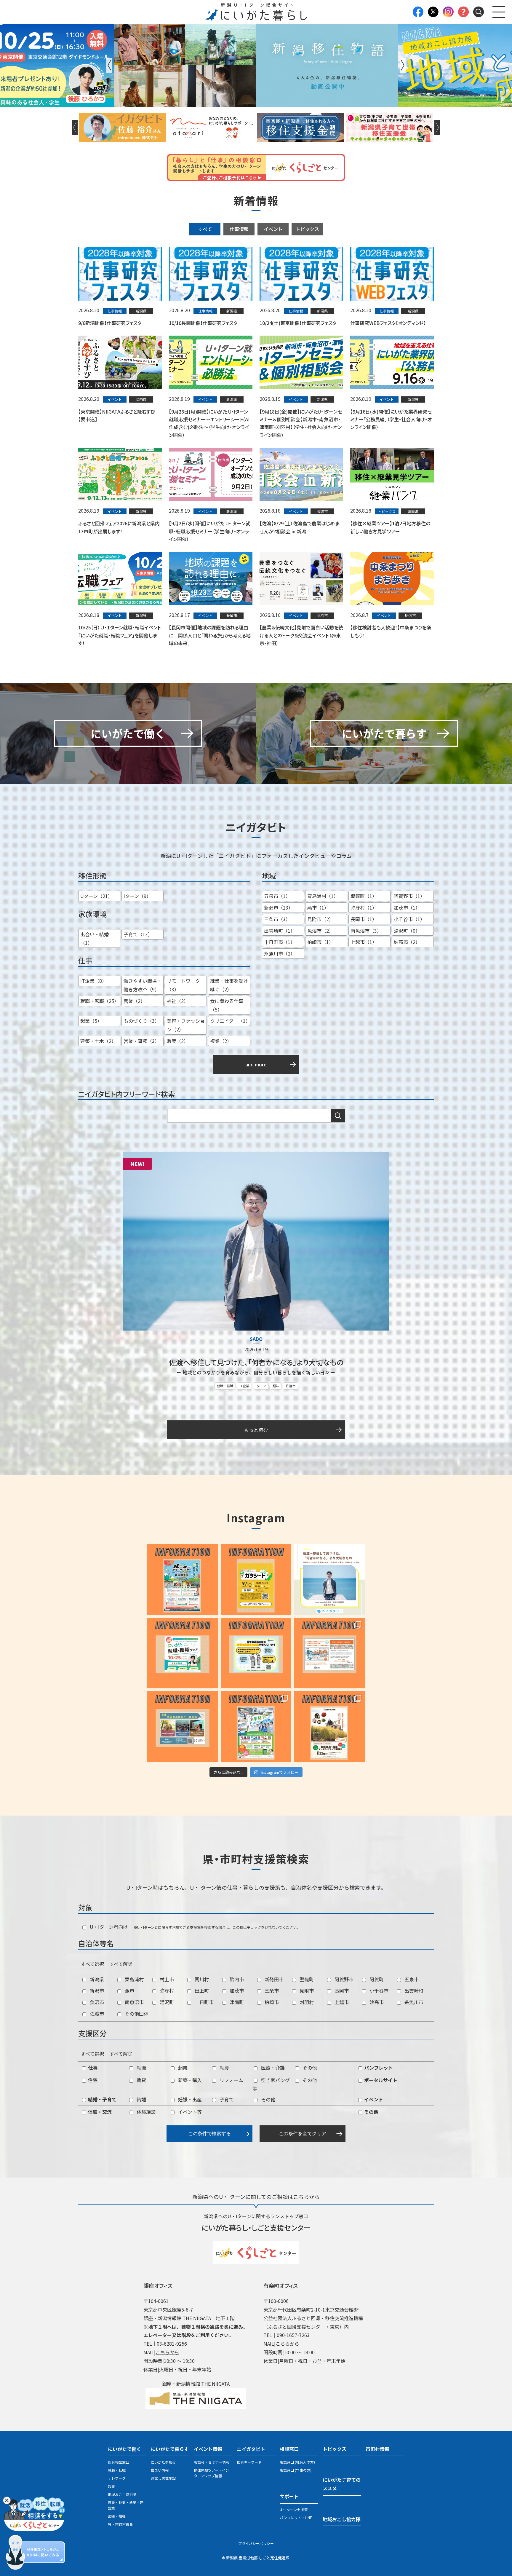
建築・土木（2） (98, 1041)
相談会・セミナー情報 (212, 2462)
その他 (309, 2068)
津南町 (236, 2002)
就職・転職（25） (100, 1001)
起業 (182, 2068)
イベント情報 (208, 2449)
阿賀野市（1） (409, 896)
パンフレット (378, 2068)
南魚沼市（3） (366, 931)
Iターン (261, 1386)
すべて (205, 229)
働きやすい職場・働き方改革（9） (143, 985)
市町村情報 (377, 2449)
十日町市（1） (280, 942)
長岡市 (341, 1990)
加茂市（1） (407, 907)
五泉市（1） (277, 896)
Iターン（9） (137, 896)
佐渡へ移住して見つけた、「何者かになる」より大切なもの (256, 1362)
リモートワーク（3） (183, 985)
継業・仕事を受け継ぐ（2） (229, 985)
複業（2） (221, 1041)
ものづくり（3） (141, 1021)
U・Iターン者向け (108, 1927)
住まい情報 (160, 2470)
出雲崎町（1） (280, 931)
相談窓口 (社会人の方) (297, 2462)
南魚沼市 (134, 2002)
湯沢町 (166, 2002)
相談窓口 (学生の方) (296, 2470)
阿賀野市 (343, 1979)
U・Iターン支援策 (294, 2509)
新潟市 (96, 1990)
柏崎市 (271, 2002)
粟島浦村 (134, 1979)
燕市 (129, 1990)
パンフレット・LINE (296, 2517)
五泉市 (411, 1979)
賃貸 (141, 2080)
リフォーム (231, 2080)
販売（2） (178, 1041)
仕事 (92, 2068)
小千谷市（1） (409, 919)
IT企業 (244, 1386)
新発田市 (273, 1979)
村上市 (166, 1979)
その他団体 (136, 2014)
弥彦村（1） (364, 907)
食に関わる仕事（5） (227, 1005)
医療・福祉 (117, 2516)
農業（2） (134, 1001)
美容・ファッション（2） (186, 1025)
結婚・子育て (102, 2099)
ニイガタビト (251, 2449)
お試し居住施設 (163, 2478)
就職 (141, 2068)
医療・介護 (272, 2068)
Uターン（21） (96, 896)
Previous (109, 65)
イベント (273, 229)
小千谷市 (378, 1990)
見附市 (306, 1990)
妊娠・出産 (189, 2099)
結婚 (141, 2099)
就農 (224, 2068)
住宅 (92, 2080)
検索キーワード (249, 2462)
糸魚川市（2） (280, 953)
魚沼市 (96, 2002)
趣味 (276, 1386)
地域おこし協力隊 (122, 2494)
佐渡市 (291, 1386)
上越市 (341, 2002)
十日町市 (204, 2002)
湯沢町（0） (407, 931)
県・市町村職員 (120, 2524)
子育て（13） (138, 934)
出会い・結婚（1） (95, 938)
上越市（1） (364, 942)
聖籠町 (306, 1979)
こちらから (167, 2352)
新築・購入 (189, 2080)
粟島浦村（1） (323, 896)
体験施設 (145, 2112)
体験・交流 (99, 2112)
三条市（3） (277, 919)
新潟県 (96, 1979)
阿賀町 (376, 1979)
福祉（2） (178, 1001)
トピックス (307, 229)
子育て (226, 2099)
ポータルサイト (380, 2080)
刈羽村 (306, 2002)
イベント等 (189, 2112)
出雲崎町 (413, 1990)
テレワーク (117, 2478)
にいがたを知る (163, 2462)
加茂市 (236, 1990)
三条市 (271, 1990)
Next (403, 65)
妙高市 (376, 2002)
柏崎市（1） (320, 942)
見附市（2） (320, 919)
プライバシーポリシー (256, 2543)
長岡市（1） (364, 919)
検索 (338, 1116)
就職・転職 (225, 1386)
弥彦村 (166, 1990)
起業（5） (91, 1021)
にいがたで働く (124, 2449)
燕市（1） (318, 907)
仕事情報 (239, 229)
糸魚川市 (413, 2002)
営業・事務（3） (141, 1041)
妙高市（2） (407, 942)
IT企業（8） (93, 981)
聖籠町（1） (364, 896)
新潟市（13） (279, 907)
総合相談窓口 (119, 2462)
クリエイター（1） (230, 1021)
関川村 (201, 1979)
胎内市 (236, 1979)
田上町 (201, 1990)
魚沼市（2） (320, 931)
